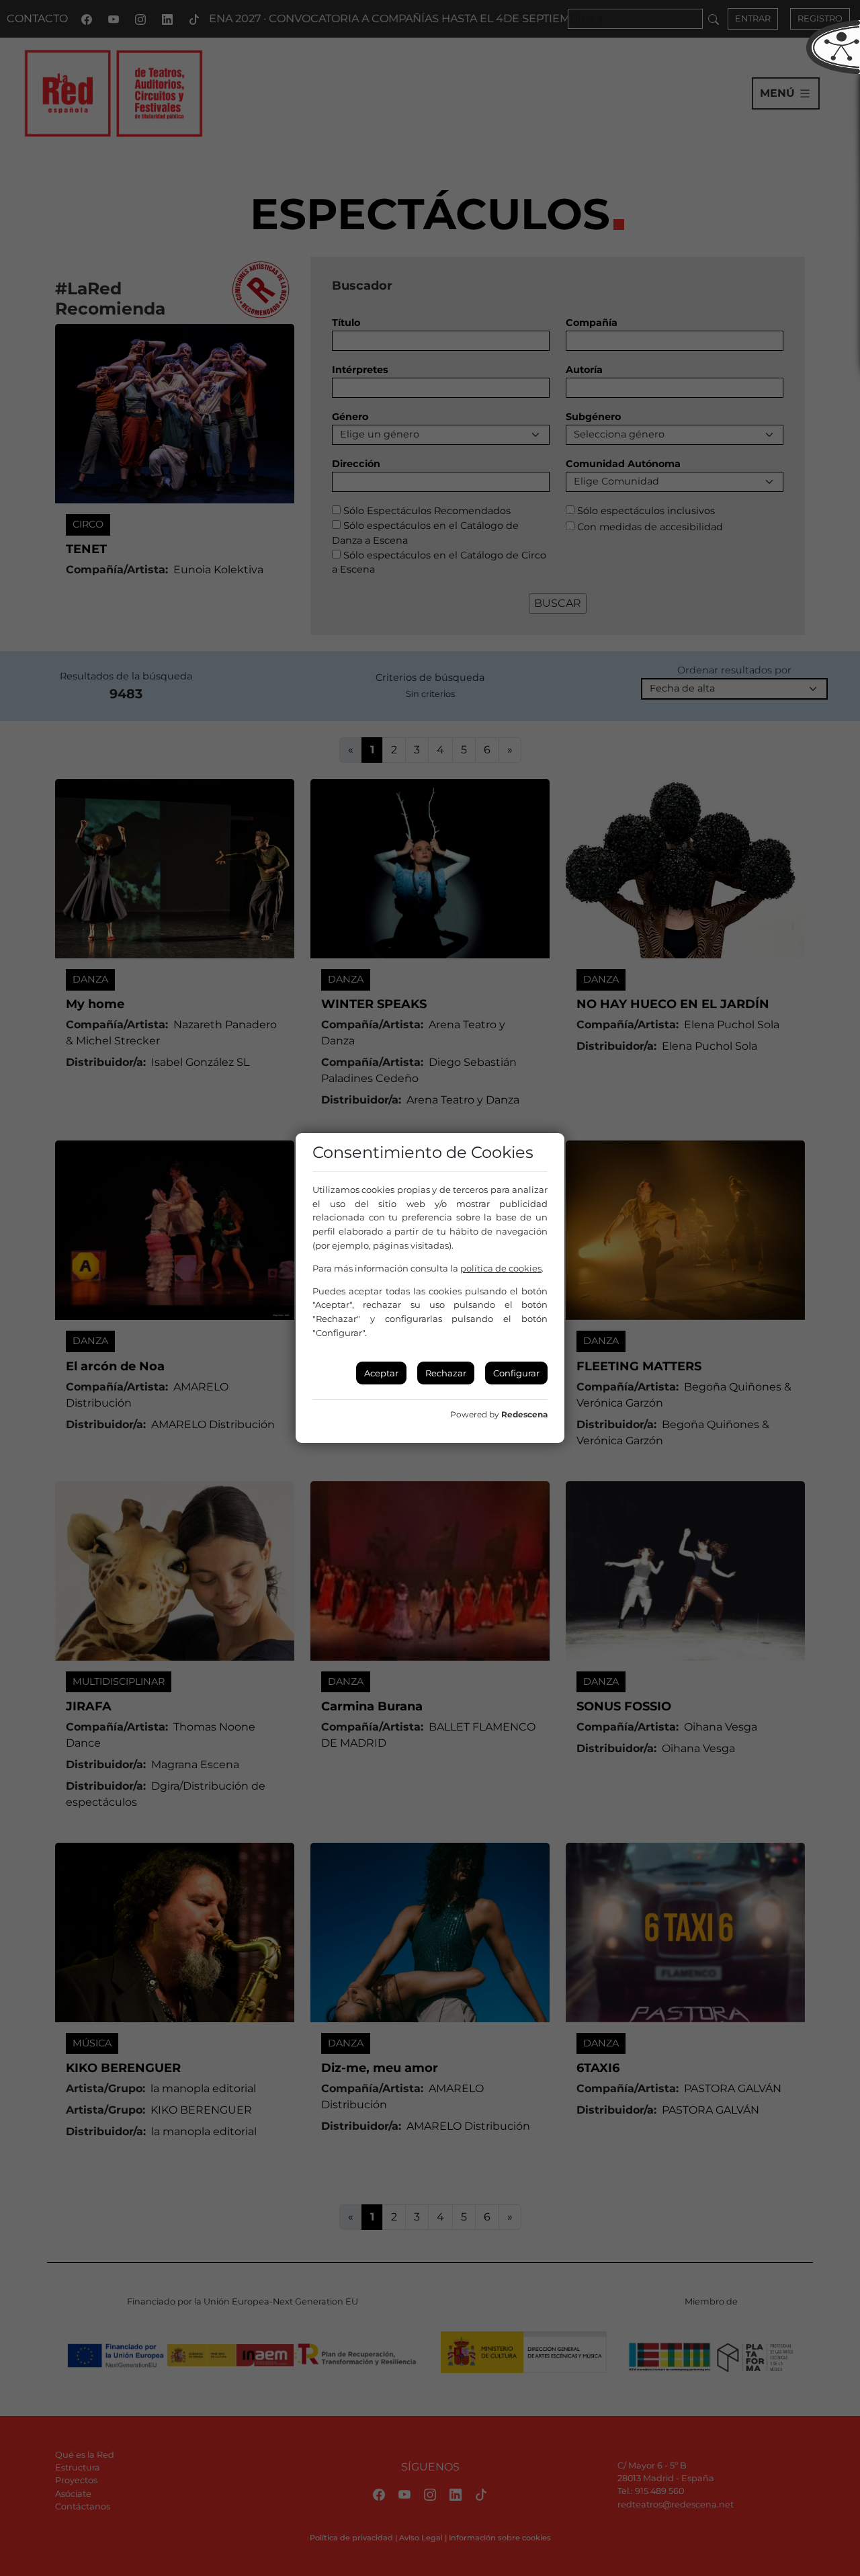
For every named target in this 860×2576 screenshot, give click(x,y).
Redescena (524, 1414)
